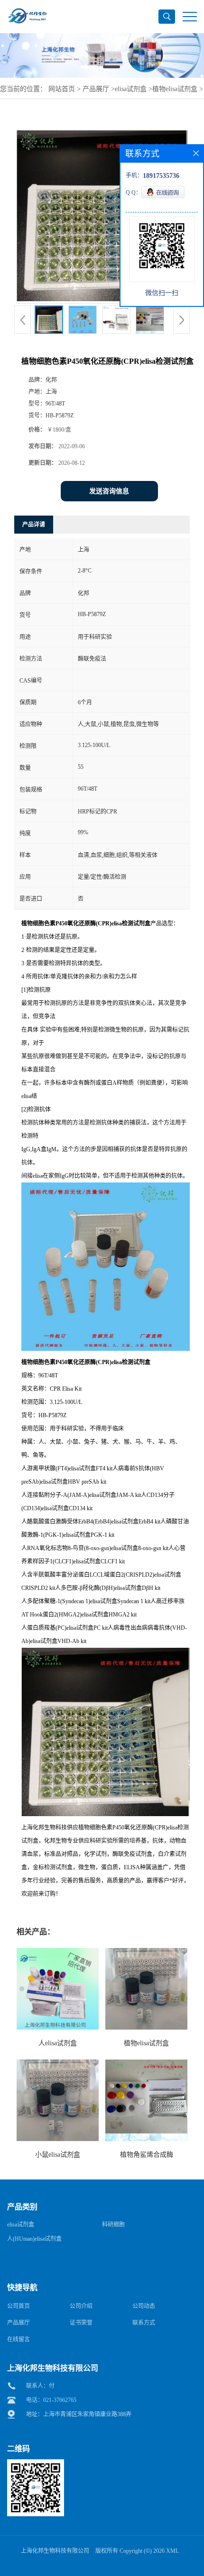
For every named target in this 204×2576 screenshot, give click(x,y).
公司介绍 (81, 2306)
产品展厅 (96, 89)
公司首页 (19, 2306)
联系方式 (144, 2323)
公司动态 (144, 2306)
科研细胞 (113, 2225)
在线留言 (19, 2339)
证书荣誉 (81, 2323)
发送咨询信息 (109, 491)
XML (172, 2551)
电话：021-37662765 (51, 2400)
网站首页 (62, 89)
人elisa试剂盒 (58, 2043)
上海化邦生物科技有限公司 (55, 2551)
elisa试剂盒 (131, 89)
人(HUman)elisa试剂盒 (34, 2239)
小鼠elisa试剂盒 (58, 2155)
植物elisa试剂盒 (175, 89)
